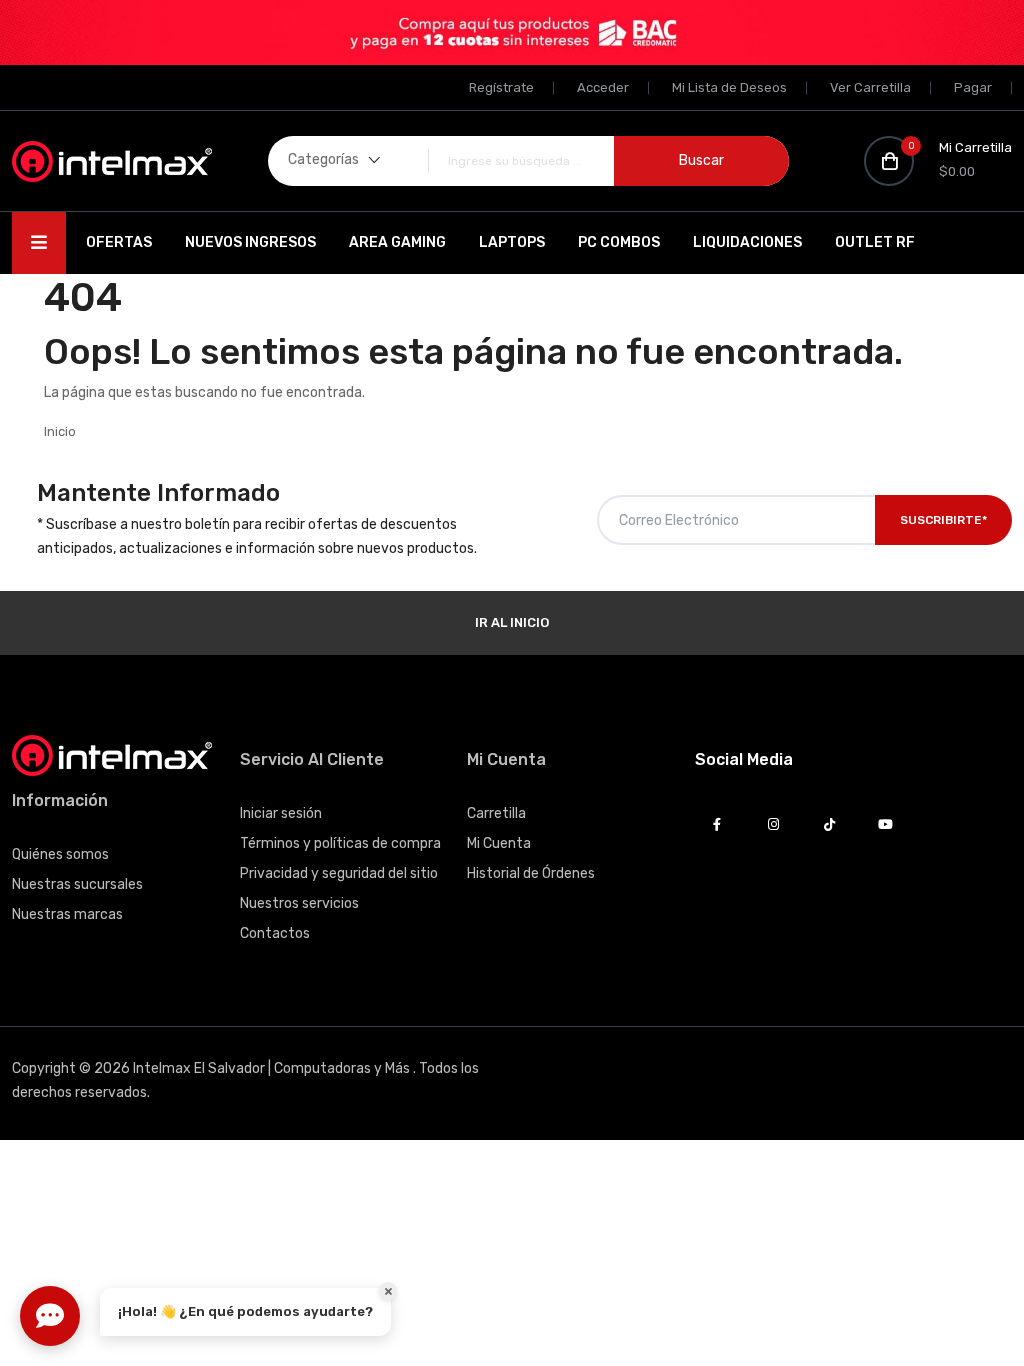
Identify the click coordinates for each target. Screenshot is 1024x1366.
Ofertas (119, 242)
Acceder (603, 87)
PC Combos (619, 242)
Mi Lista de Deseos (729, 87)
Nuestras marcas (67, 914)
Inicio (60, 431)
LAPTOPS (512, 242)
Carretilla (496, 813)
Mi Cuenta (499, 843)
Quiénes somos (60, 854)
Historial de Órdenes (531, 873)
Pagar (973, 87)
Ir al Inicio (512, 622)
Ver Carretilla (870, 87)
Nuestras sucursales (77, 884)
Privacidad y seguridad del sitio (339, 873)
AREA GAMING (397, 242)
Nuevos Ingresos (250, 242)
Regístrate (501, 87)
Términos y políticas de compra (340, 843)
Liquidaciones (747, 242)
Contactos (275, 933)
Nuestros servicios (299, 903)
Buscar (701, 160)
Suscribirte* (943, 520)
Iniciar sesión (281, 813)
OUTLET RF (875, 242)
